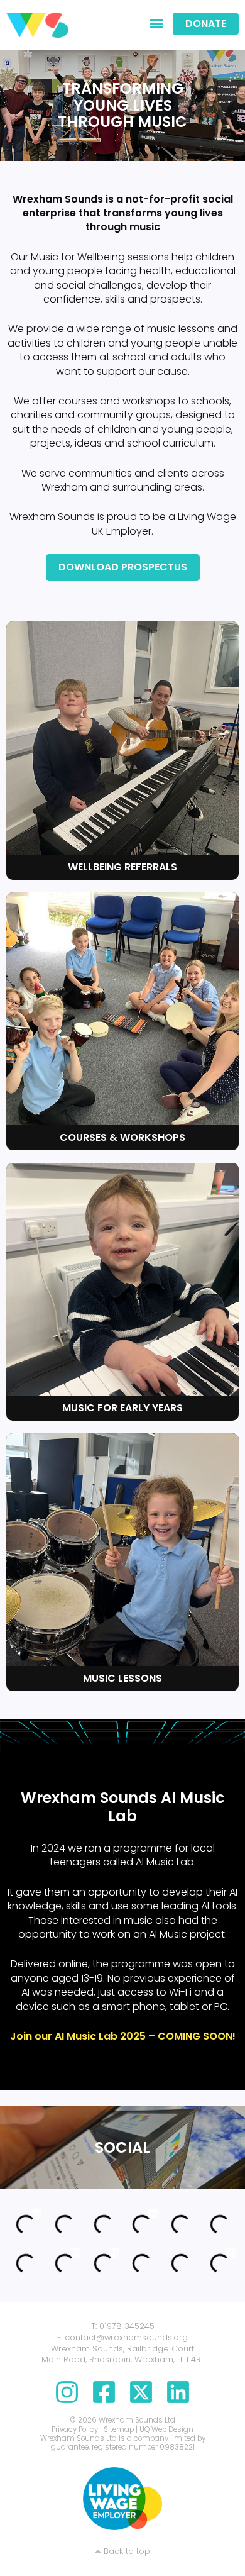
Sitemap (119, 2429)
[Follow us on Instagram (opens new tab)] (67, 2398)
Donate (206, 24)
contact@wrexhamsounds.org (126, 2337)
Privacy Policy (75, 2429)
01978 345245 (127, 2326)
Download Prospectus (123, 567)
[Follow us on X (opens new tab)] (141, 2398)
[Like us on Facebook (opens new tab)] (104, 2398)
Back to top (127, 2551)
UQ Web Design (166, 2429)
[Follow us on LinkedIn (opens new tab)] (178, 2398)
